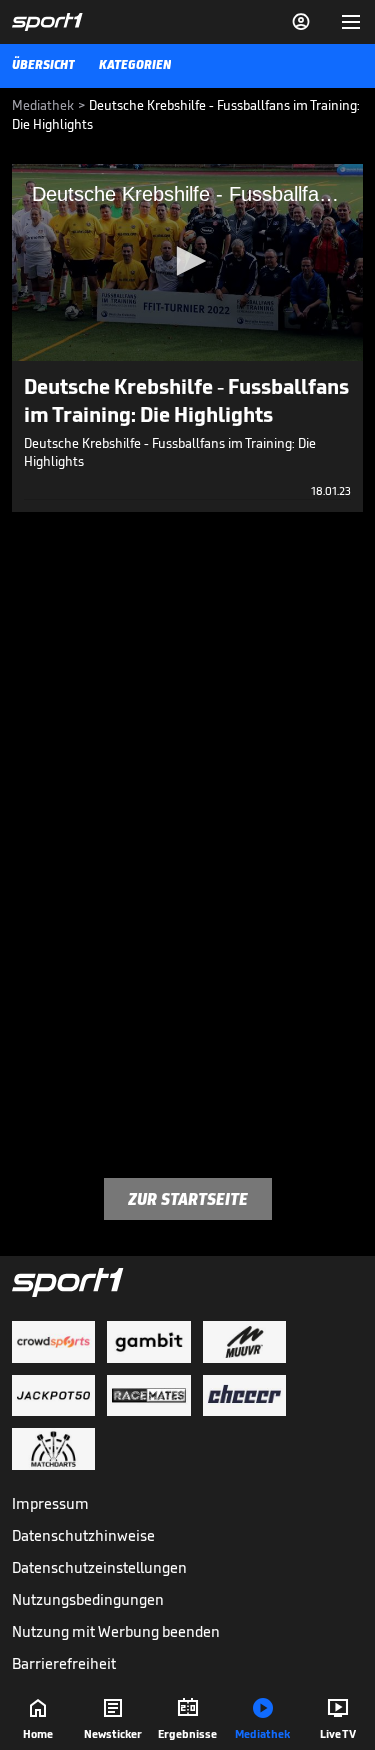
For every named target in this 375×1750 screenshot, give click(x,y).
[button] (188, 261)
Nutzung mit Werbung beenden (116, 1631)
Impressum (50, 1503)
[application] (187, 262)
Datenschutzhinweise (83, 1535)
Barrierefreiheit (64, 1663)
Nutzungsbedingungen (88, 1599)
